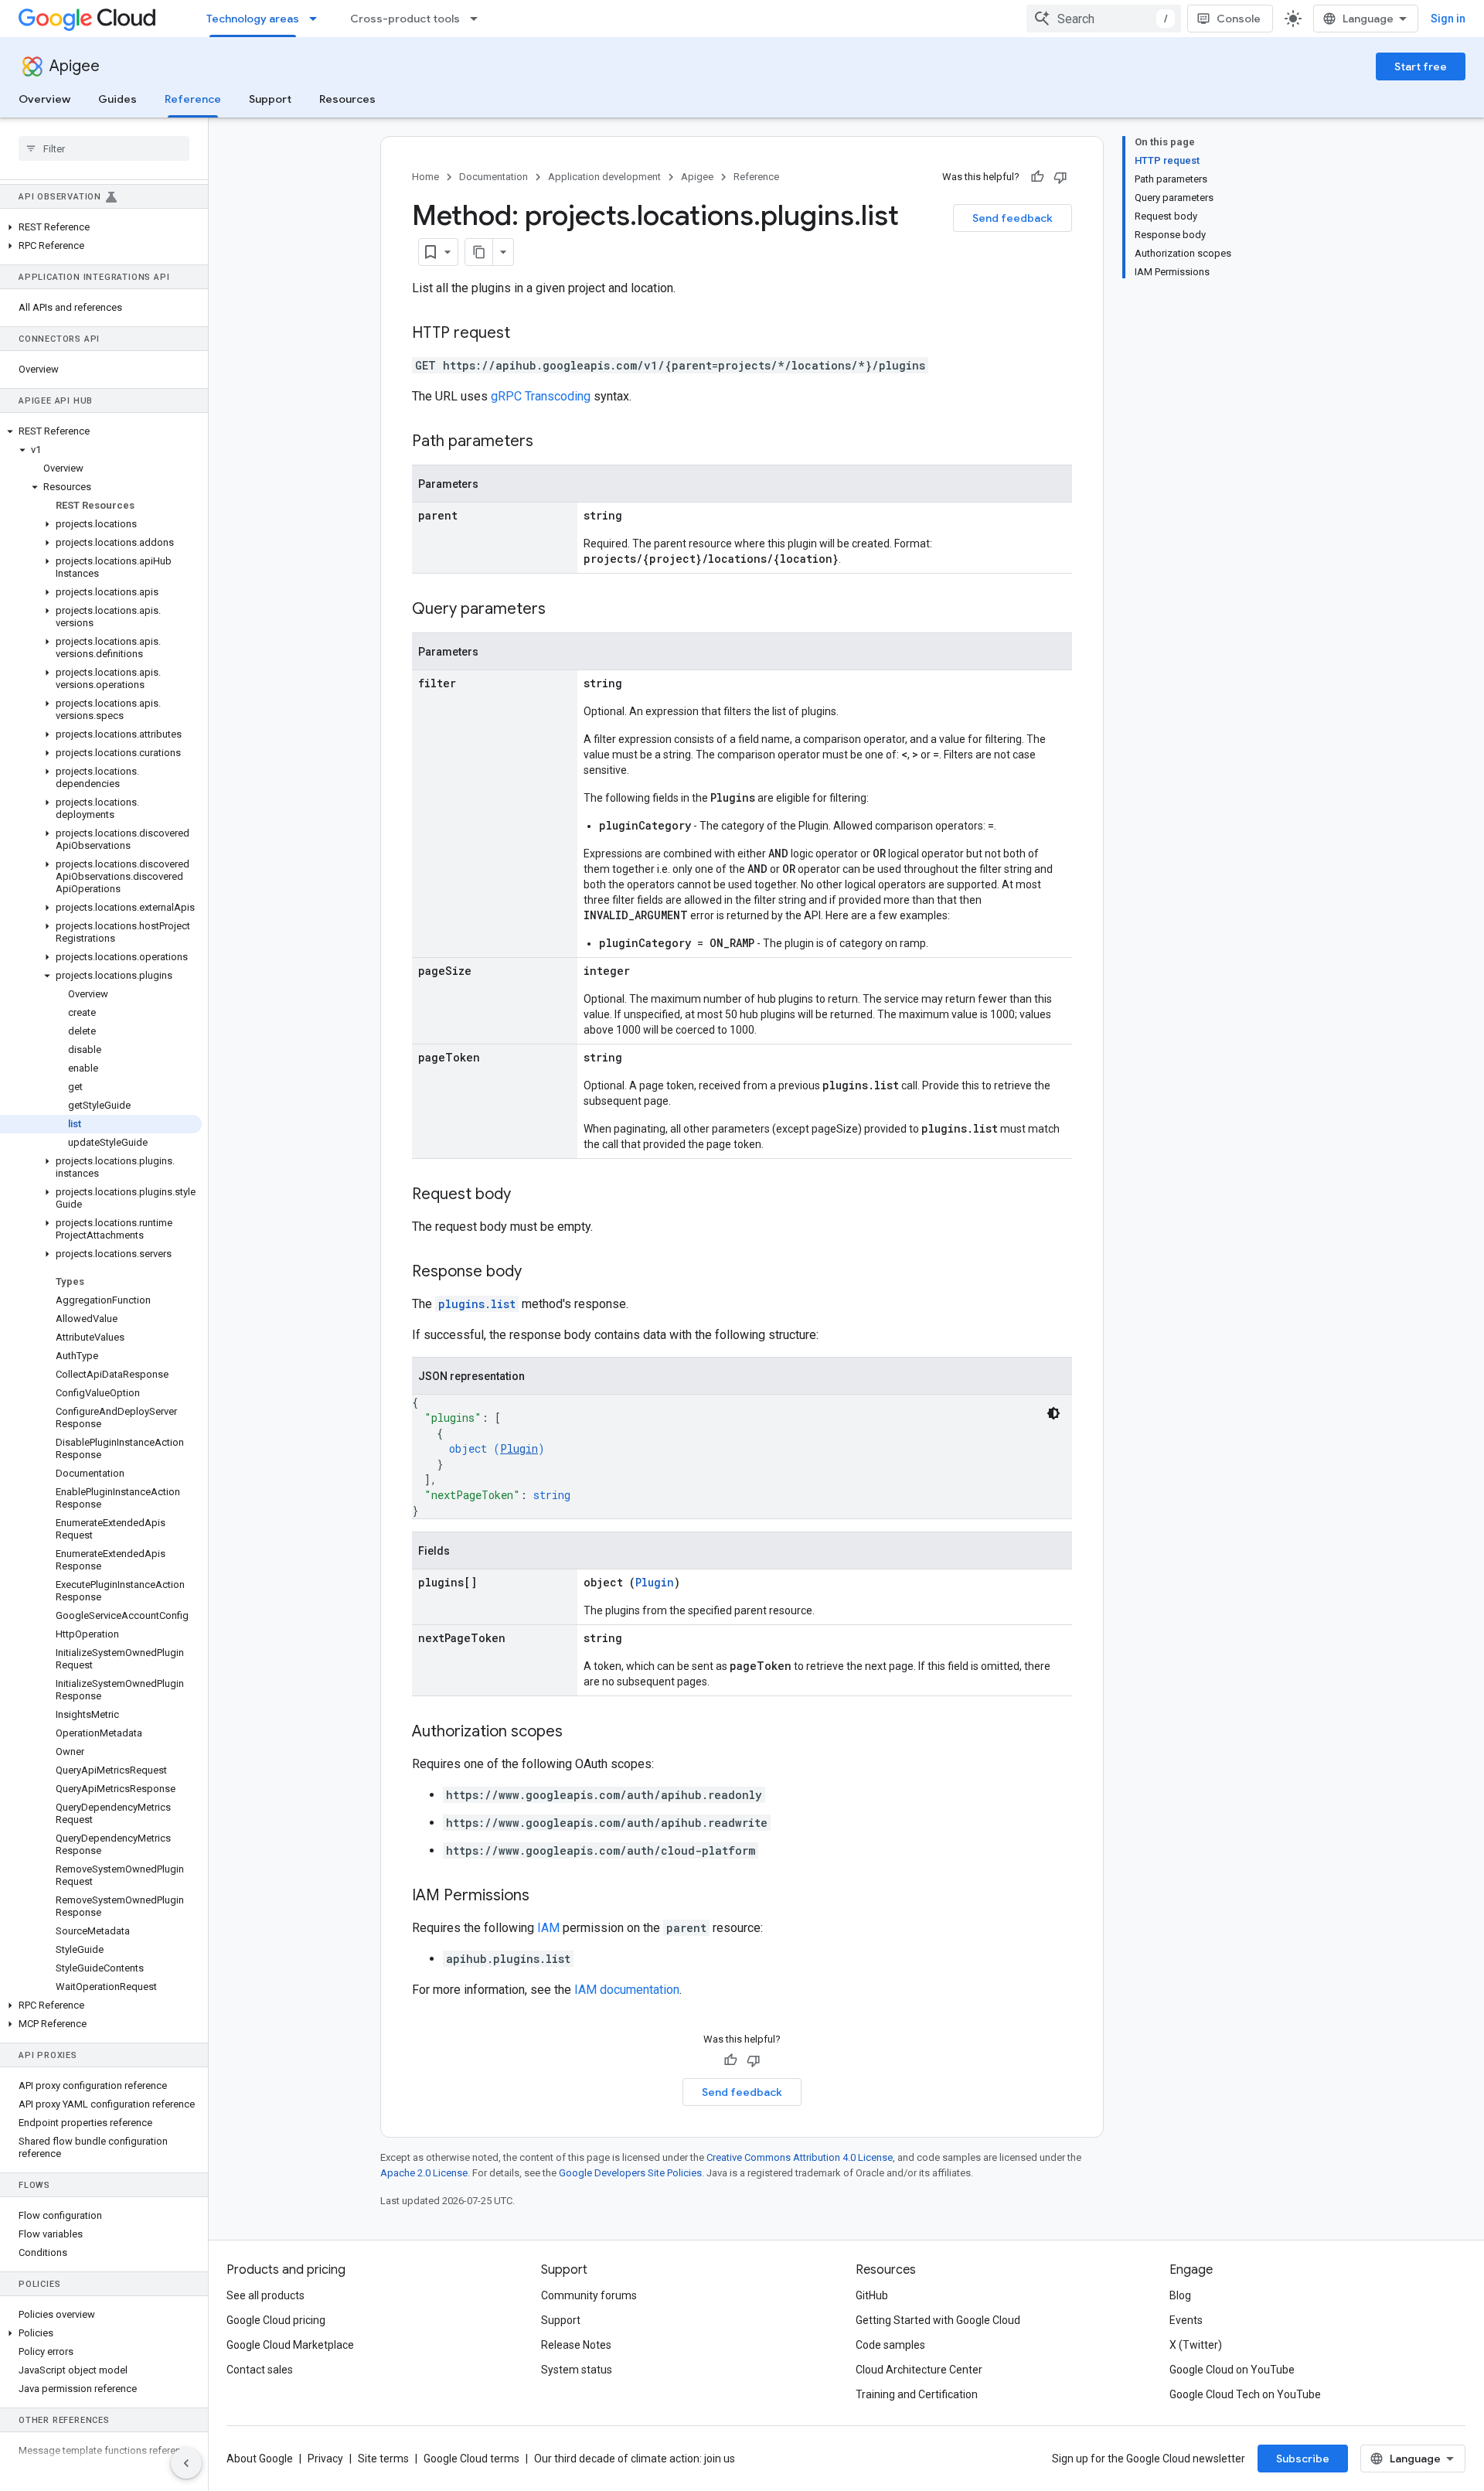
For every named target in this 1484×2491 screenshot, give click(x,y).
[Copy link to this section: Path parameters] (549, 442)
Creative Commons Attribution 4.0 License (800, 2157)
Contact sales (260, 2370)
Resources (347, 99)
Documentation (494, 177)
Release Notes (576, 2345)
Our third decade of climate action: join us (635, 2459)
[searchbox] (104, 148)
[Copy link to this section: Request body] (526, 1195)
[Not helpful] (1060, 177)
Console (1239, 19)
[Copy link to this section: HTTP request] (526, 334)
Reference (193, 99)
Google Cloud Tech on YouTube (1245, 2394)
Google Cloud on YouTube (1232, 2370)
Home (425, 177)
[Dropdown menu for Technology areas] (318, 19)
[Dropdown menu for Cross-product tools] (478, 19)
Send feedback (1013, 218)
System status (577, 2370)
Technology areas (253, 19)
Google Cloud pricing (276, 2320)
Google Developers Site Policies (630, 2173)
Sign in (1448, 19)
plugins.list (477, 1304)
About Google (260, 2459)
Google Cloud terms (471, 2459)
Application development (604, 177)
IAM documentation (627, 1990)
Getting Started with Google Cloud (938, 2320)
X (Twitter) (1196, 2345)
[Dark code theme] (1053, 1413)
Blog (1180, 2295)
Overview (44, 99)
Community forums (589, 2295)
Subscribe (1303, 2459)
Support (270, 99)
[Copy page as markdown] (479, 252)
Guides (117, 99)
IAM (548, 1928)
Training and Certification (917, 2394)
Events (1186, 2320)
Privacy (325, 2459)
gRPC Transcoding (541, 396)
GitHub (872, 2295)
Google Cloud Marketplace (290, 2345)
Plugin (519, 1448)
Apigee (75, 66)
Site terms (383, 2459)
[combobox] (1104, 19)
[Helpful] (1037, 177)
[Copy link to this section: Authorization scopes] (578, 1733)
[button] (101, 227)
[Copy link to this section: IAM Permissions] (545, 1896)
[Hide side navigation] (186, 2463)
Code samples (890, 2345)
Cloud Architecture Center (919, 2370)
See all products (265, 2295)
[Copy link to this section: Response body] (537, 1273)
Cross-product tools (405, 19)
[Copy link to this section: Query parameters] (561, 610)
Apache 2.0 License (424, 2173)
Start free (1421, 66)
